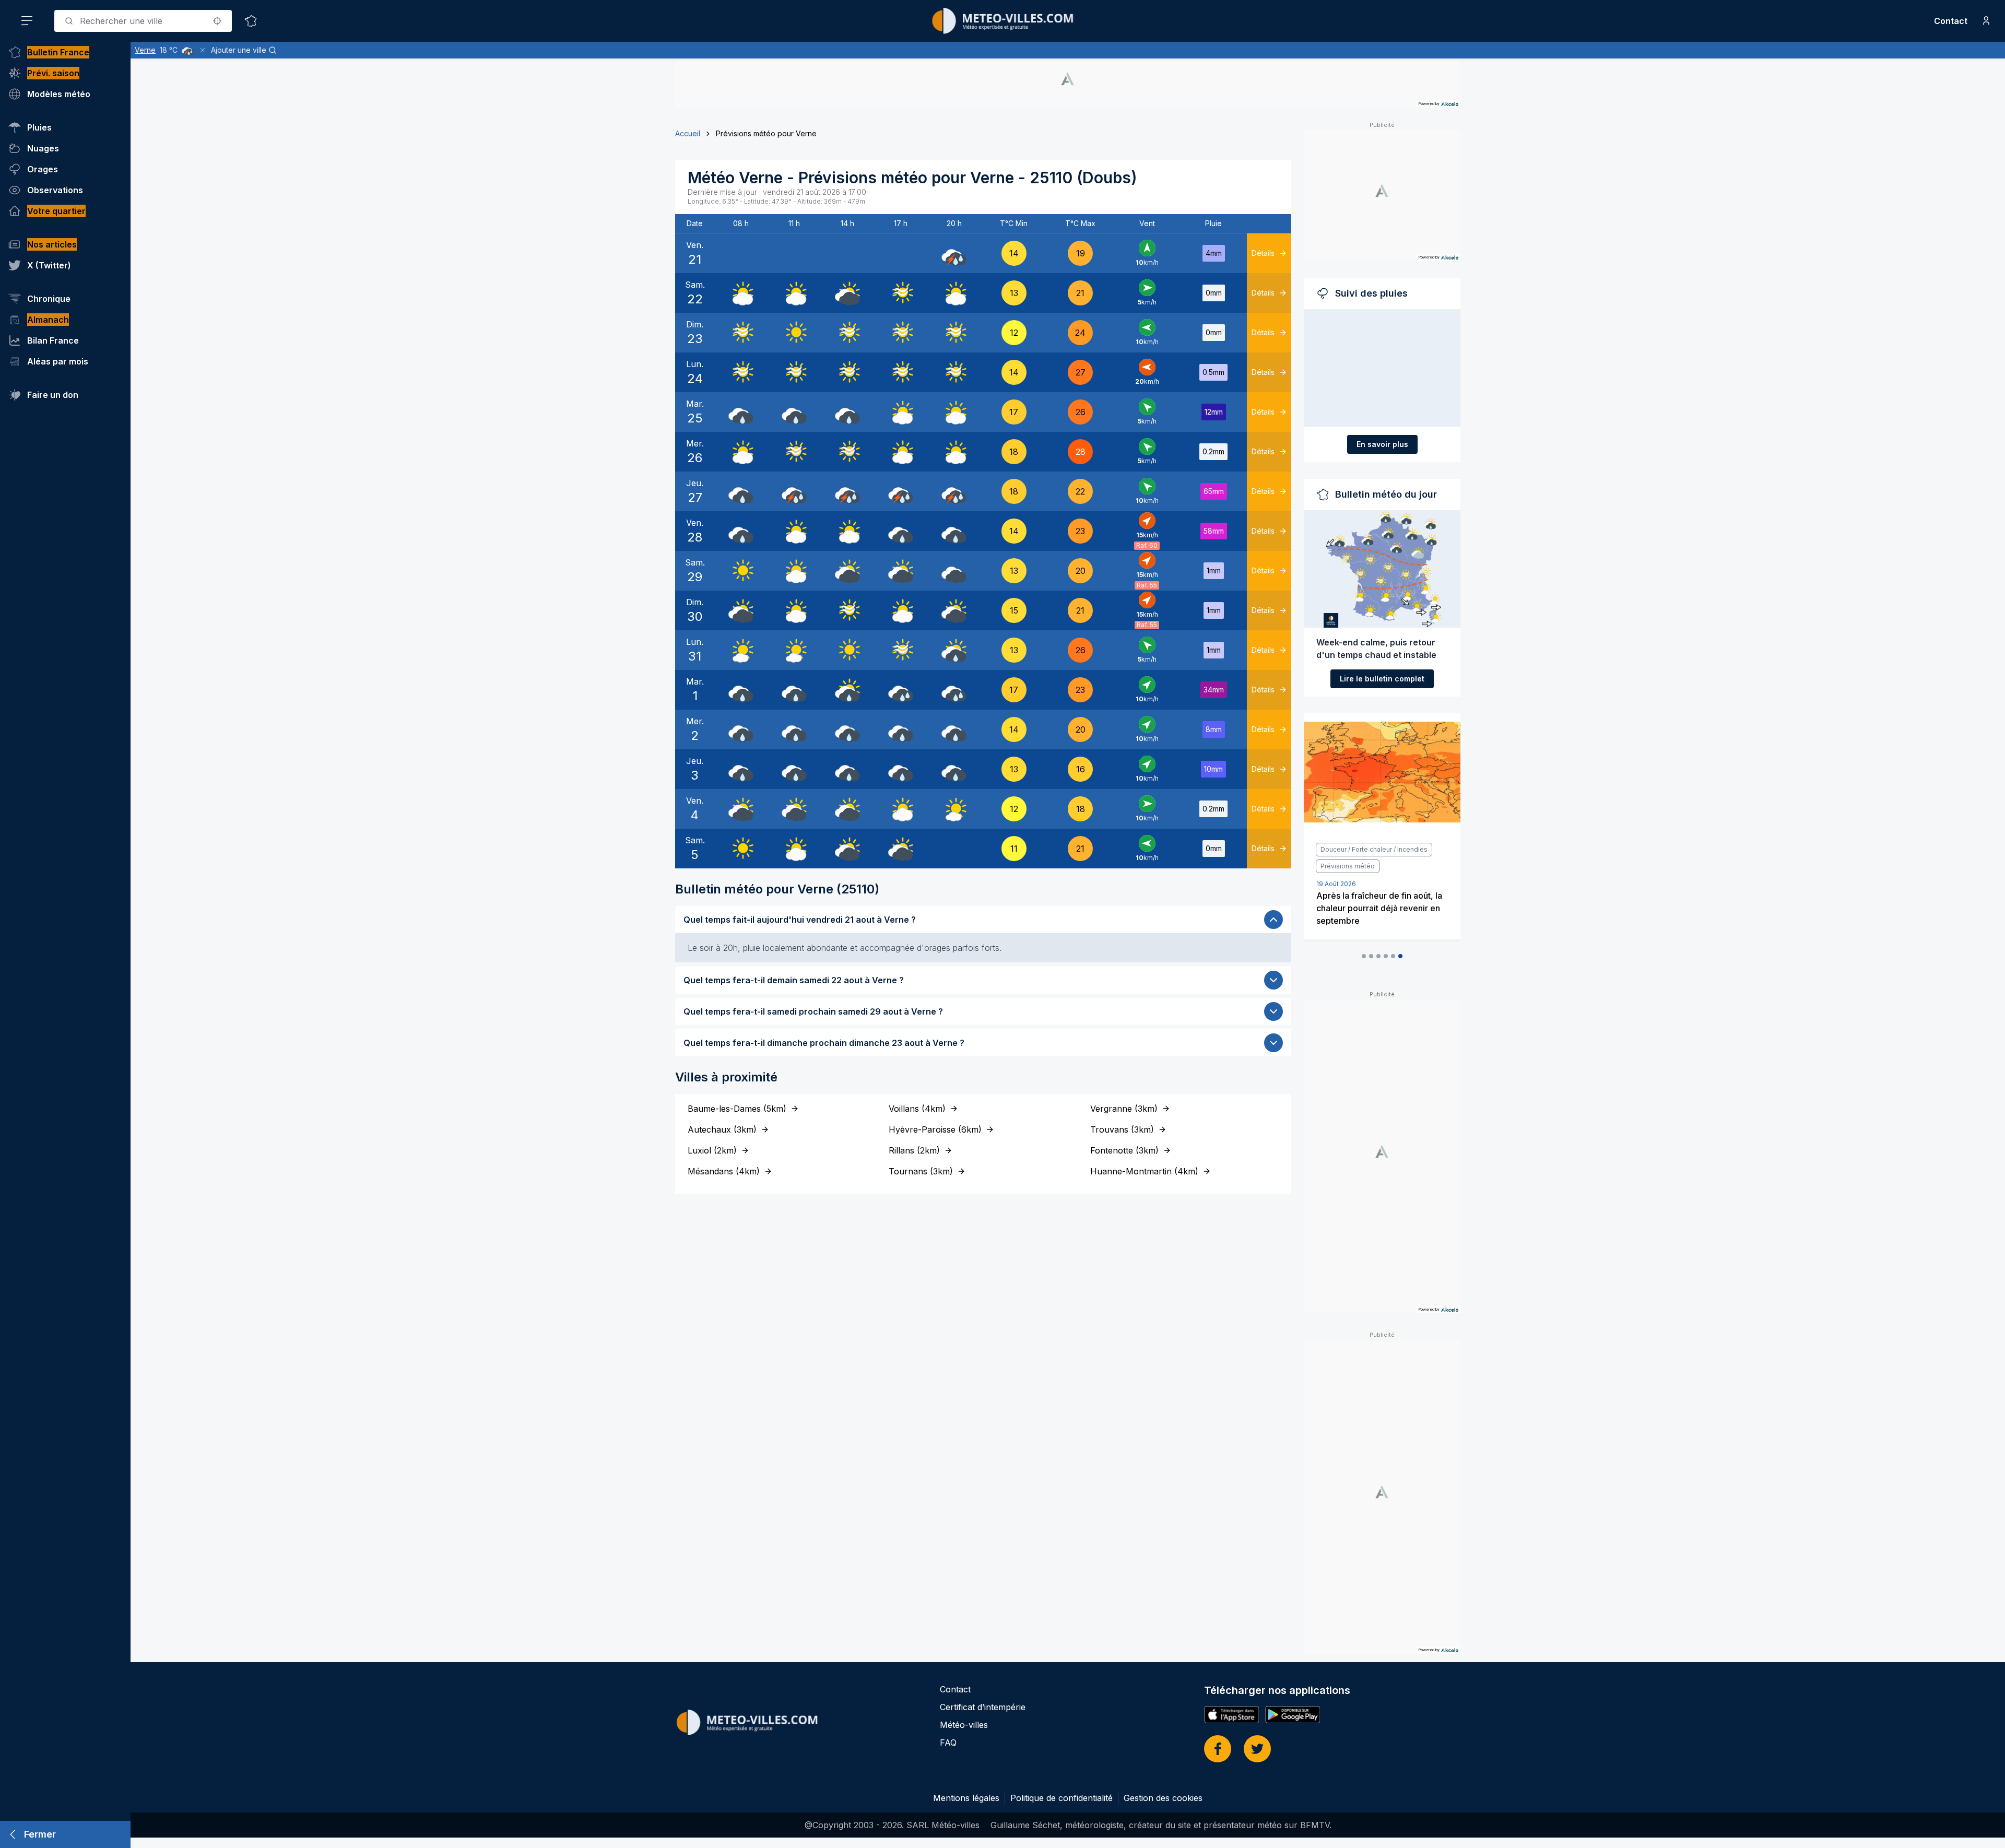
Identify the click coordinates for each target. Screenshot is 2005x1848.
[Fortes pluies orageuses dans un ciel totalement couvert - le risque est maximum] (954, 253)
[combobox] (143, 21)
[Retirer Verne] (203, 50)
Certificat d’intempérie (983, 1707)
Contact (1951, 21)
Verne (145, 50)
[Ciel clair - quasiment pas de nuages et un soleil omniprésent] (794, 333)
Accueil (688, 133)
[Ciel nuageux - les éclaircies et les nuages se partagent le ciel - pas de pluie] (741, 293)
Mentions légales (966, 1798)
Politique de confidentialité (1062, 1798)
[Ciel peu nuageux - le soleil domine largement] (741, 650)
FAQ (948, 1743)
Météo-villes (964, 1725)
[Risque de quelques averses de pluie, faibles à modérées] (954, 650)
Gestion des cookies (1163, 1798)
